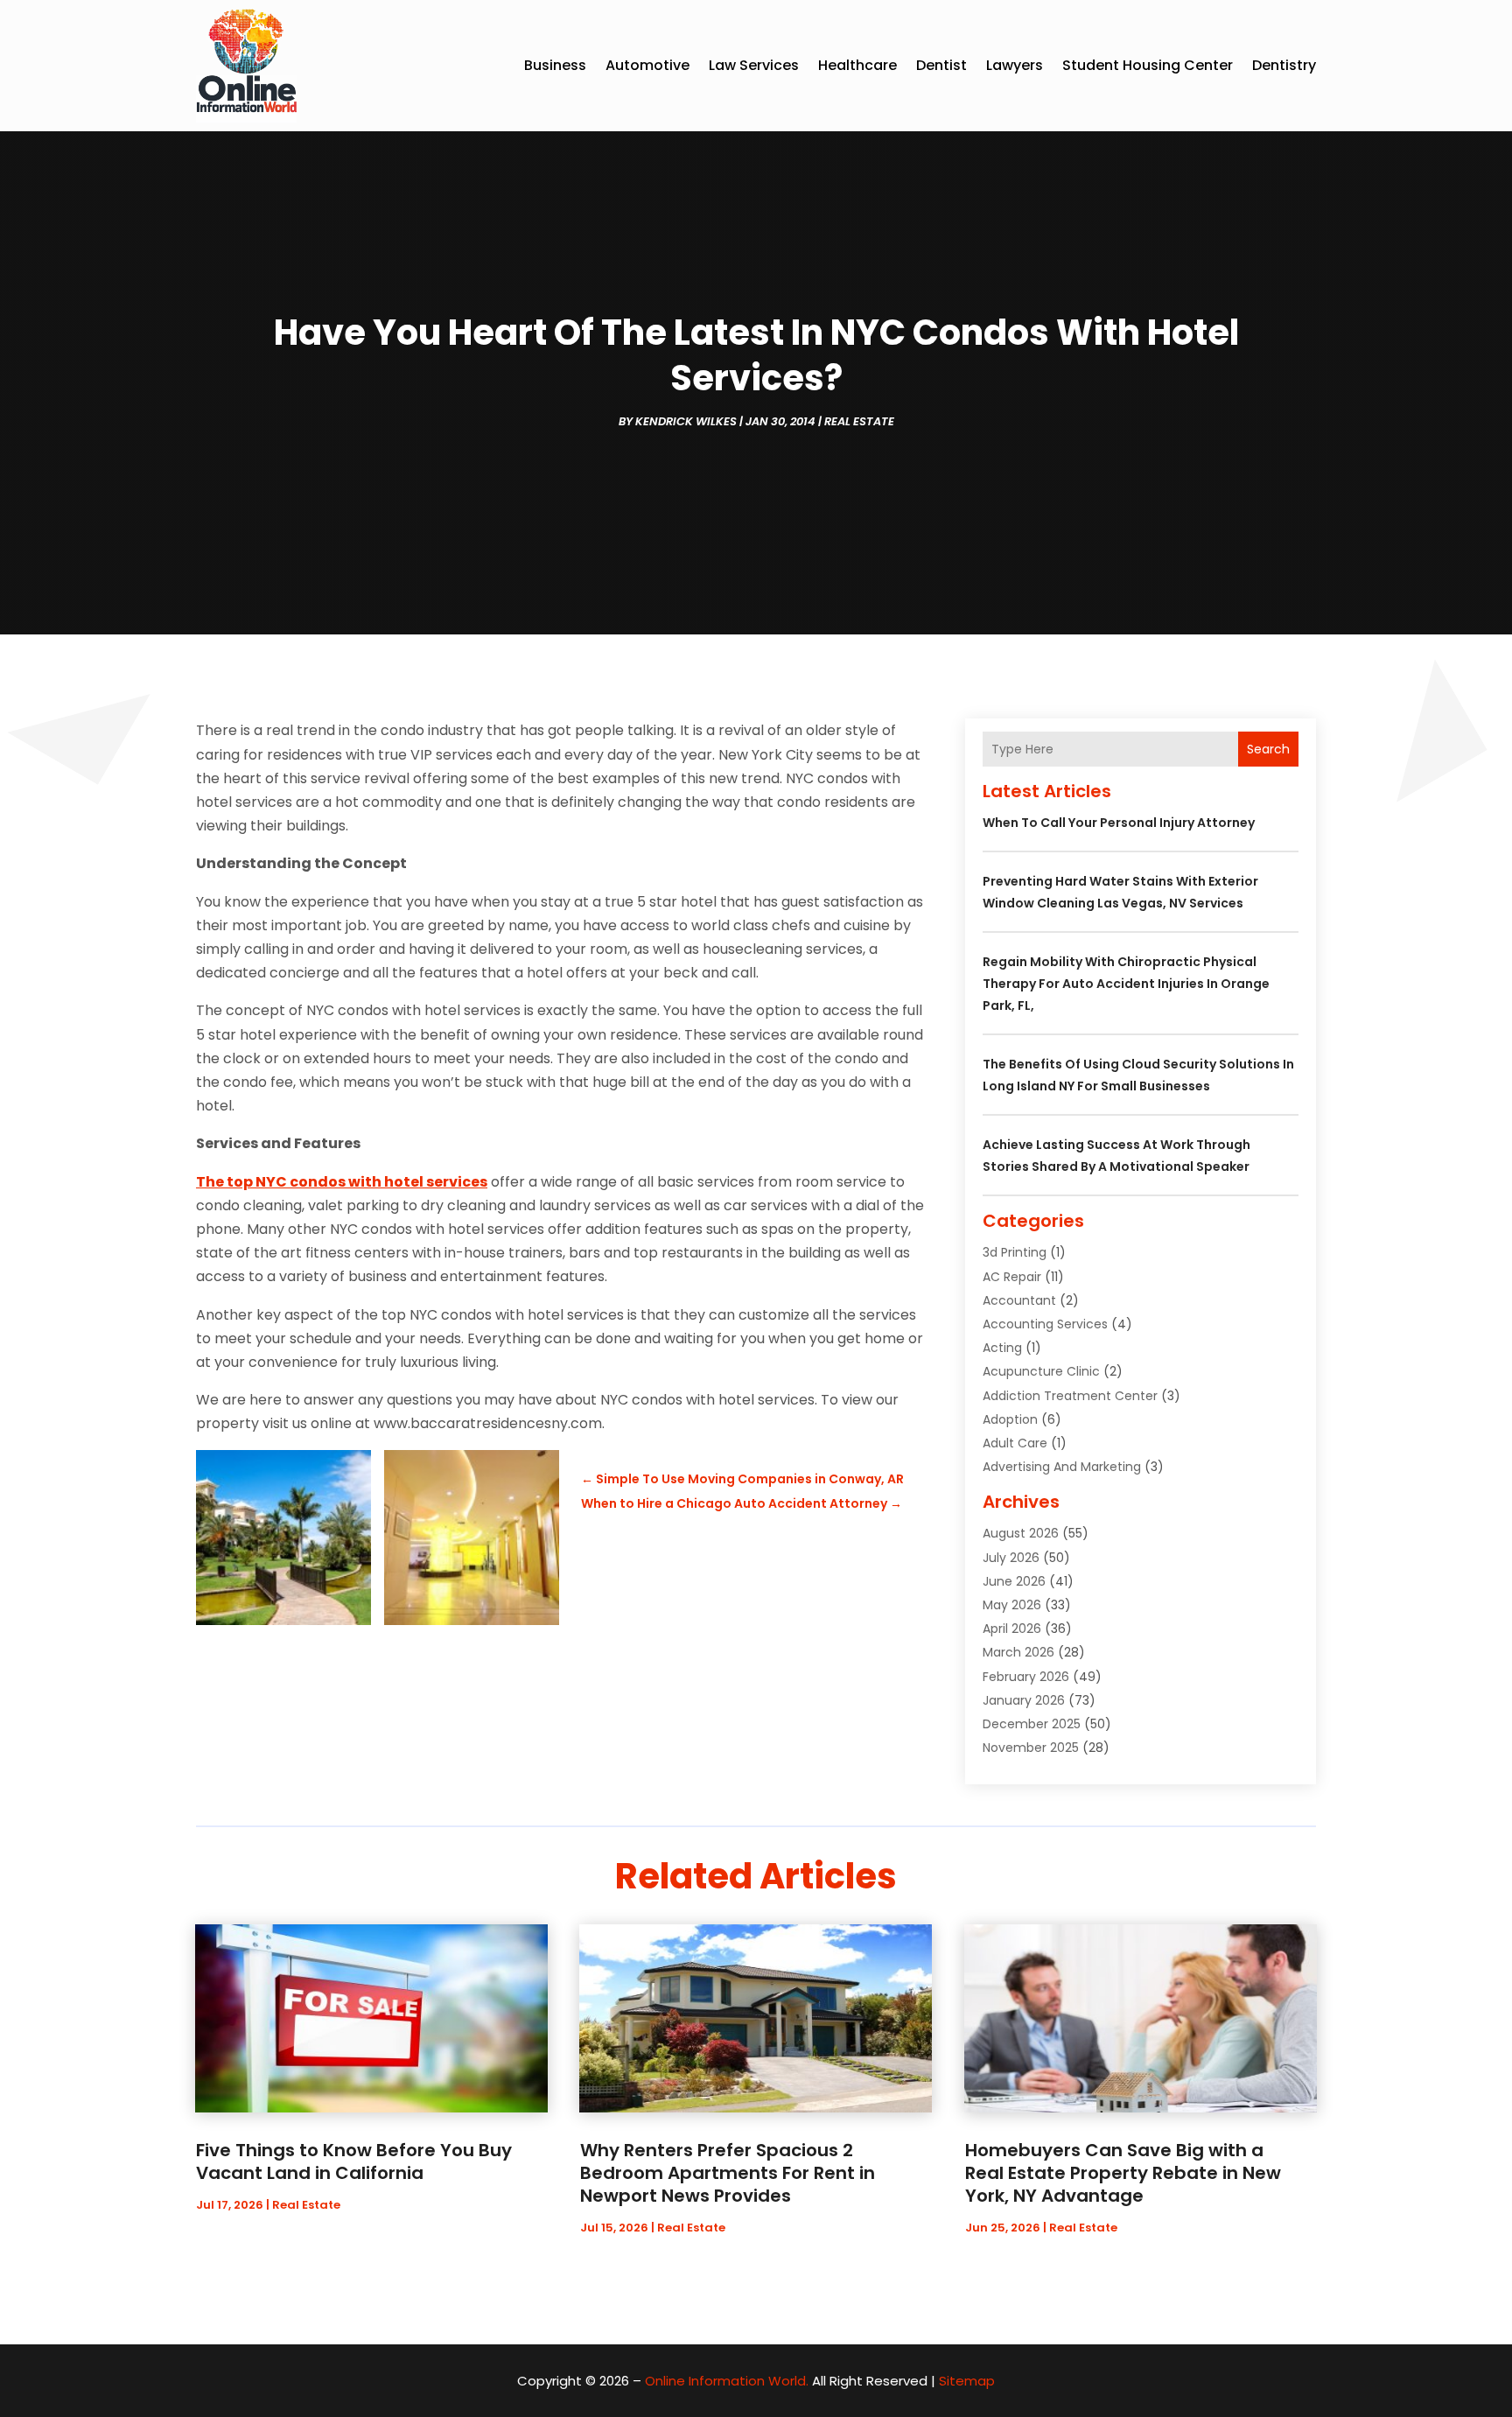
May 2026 (1012, 1605)
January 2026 (1024, 1700)
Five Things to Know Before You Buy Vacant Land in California (354, 2161)
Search (1268, 749)
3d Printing (1015, 1252)
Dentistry (1284, 65)
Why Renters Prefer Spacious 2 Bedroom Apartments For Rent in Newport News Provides (728, 2173)
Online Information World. (727, 2381)
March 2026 (1018, 1652)
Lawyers (1015, 65)
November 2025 (1031, 1748)
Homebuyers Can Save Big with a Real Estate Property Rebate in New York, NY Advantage (1123, 2173)
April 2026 (1012, 1629)
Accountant (1019, 1300)
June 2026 (1014, 1581)
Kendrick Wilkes (686, 421)
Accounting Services (1045, 1324)
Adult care (1015, 1443)
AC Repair (1012, 1277)
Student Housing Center (1148, 65)
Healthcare (857, 65)
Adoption (1010, 1419)
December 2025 (1032, 1724)
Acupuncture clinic (1041, 1371)
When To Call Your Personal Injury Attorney (1119, 823)
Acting (1002, 1348)
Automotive (647, 65)
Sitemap (967, 2381)
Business (555, 65)
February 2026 (1026, 1677)
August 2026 (1021, 1533)
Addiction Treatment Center (1070, 1396)
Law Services (754, 65)
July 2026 (1011, 1558)
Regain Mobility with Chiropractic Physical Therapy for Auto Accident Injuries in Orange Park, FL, (1126, 984)
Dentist (941, 65)
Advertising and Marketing (1062, 1467)
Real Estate (859, 421)
